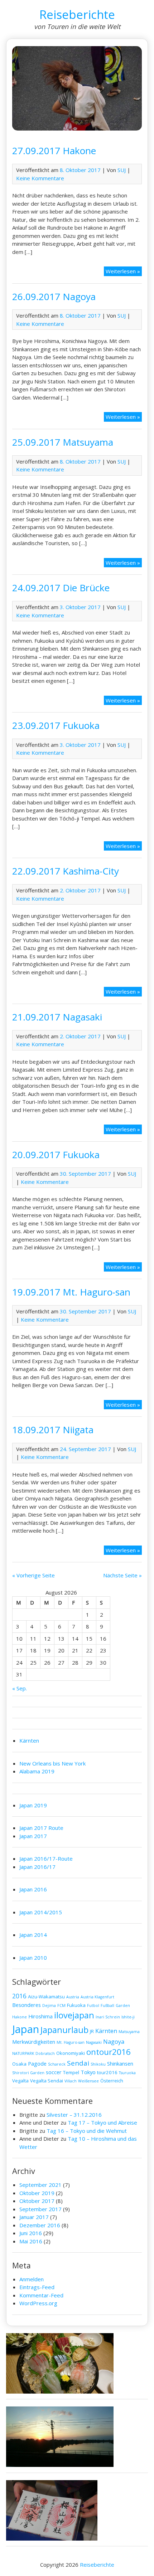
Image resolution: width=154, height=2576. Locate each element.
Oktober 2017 (37, 2201)
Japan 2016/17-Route (46, 1858)
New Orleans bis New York (52, 1763)
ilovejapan (74, 2015)
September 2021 (40, 2185)
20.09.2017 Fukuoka (56, 1155)
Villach (71, 2081)
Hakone (20, 2017)
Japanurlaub (64, 2030)
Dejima (49, 2006)
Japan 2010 (33, 1958)
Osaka (19, 2064)
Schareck (57, 2064)
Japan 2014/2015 (41, 1912)
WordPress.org (38, 2303)
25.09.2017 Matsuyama (63, 442)
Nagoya (114, 2042)
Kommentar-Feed (41, 2295)
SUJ (122, 170)
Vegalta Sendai (47, 2081)
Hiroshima (40, 2016)
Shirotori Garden (28, 2073)
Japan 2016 (33, 1889)
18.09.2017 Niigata (53, 1430)
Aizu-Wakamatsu (46, 1997)
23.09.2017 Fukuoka (56, 725)
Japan (26, 2029)
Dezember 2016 (40, 2225)
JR (92, 2031)
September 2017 (40, 2209)
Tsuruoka (127, 2073)
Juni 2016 (31, 2233)
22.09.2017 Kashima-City (66, 871)
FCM (61, 2006)
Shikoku (98, 2064)
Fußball (107, 2006)
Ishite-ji (128, 2017)
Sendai (78, 2063)
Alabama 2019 (37, 1771)
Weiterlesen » (124, 272)
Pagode (37, 2063)
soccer (54, 2072)
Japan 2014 (33, 1935)
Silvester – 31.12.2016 (74, 2115)
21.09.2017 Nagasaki (57, 1017)
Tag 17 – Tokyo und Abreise (102, 2122)
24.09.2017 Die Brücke (61, 588)
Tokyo (88, 2072)
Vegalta (20, 2081)
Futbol (93, 2006)
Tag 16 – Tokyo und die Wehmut (87, 2131)
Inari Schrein (108, 2017)
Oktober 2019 (37, 2193)
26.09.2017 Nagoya (54, 297)
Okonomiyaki (71, 2053)
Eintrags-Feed (37, 2287)
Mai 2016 (31, 2241)
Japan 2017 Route (41, 1828)
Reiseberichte (77, 14)
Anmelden (32, 2279)
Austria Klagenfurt (97, 1997)
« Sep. (20, 1688)
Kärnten (29, 1740)
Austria (73, 1997)
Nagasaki (94, 2042)
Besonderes (27, 2005)
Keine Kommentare (40, 178)
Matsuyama (129, 2032)
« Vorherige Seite (33, 1575)
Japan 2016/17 (37, 1867)
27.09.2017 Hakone (54, 151)
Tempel (71, 2072)
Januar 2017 (34, 2217)
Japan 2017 (33, 1836)
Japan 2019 (33, 1805)
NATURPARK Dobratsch (33, 2053)
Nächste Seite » (122, 1575)
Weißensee (88, 2081)
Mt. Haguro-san (71, 2042)
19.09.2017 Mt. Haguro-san (71, 1292)
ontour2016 (109, 2052)
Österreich (112, 2081)
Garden (123, 2006)
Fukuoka (76, 2005)
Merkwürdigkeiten (34, 2042)
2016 (19, 1996)
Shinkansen (120, 2063)
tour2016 (107, 2072)
